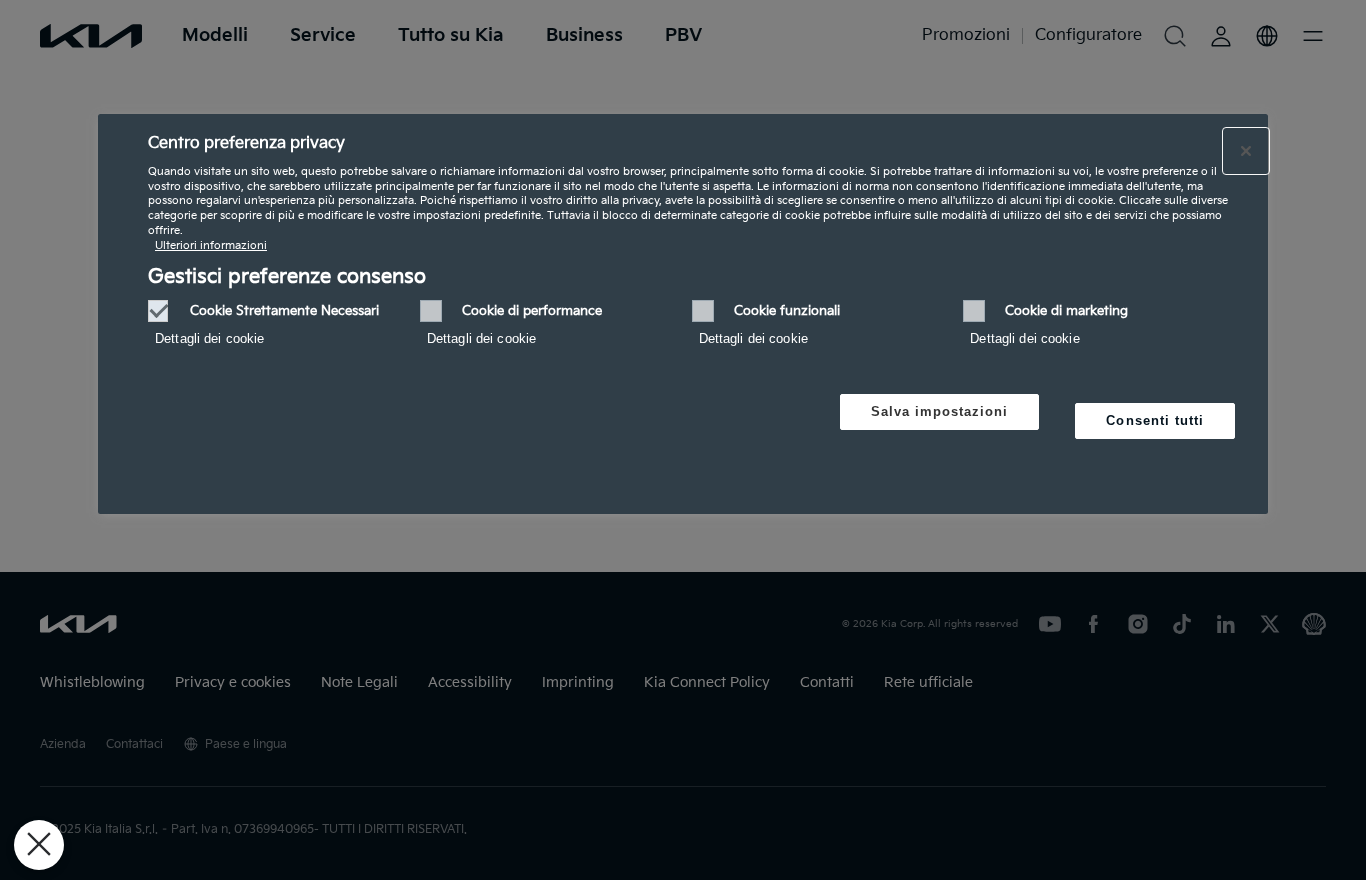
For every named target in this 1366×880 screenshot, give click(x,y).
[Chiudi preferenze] (39, 845)
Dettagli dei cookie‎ (209, 338)
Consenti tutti (1155, 420)
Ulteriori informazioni (211, 245)
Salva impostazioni (940, 411)
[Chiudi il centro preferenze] (1246, 151)
